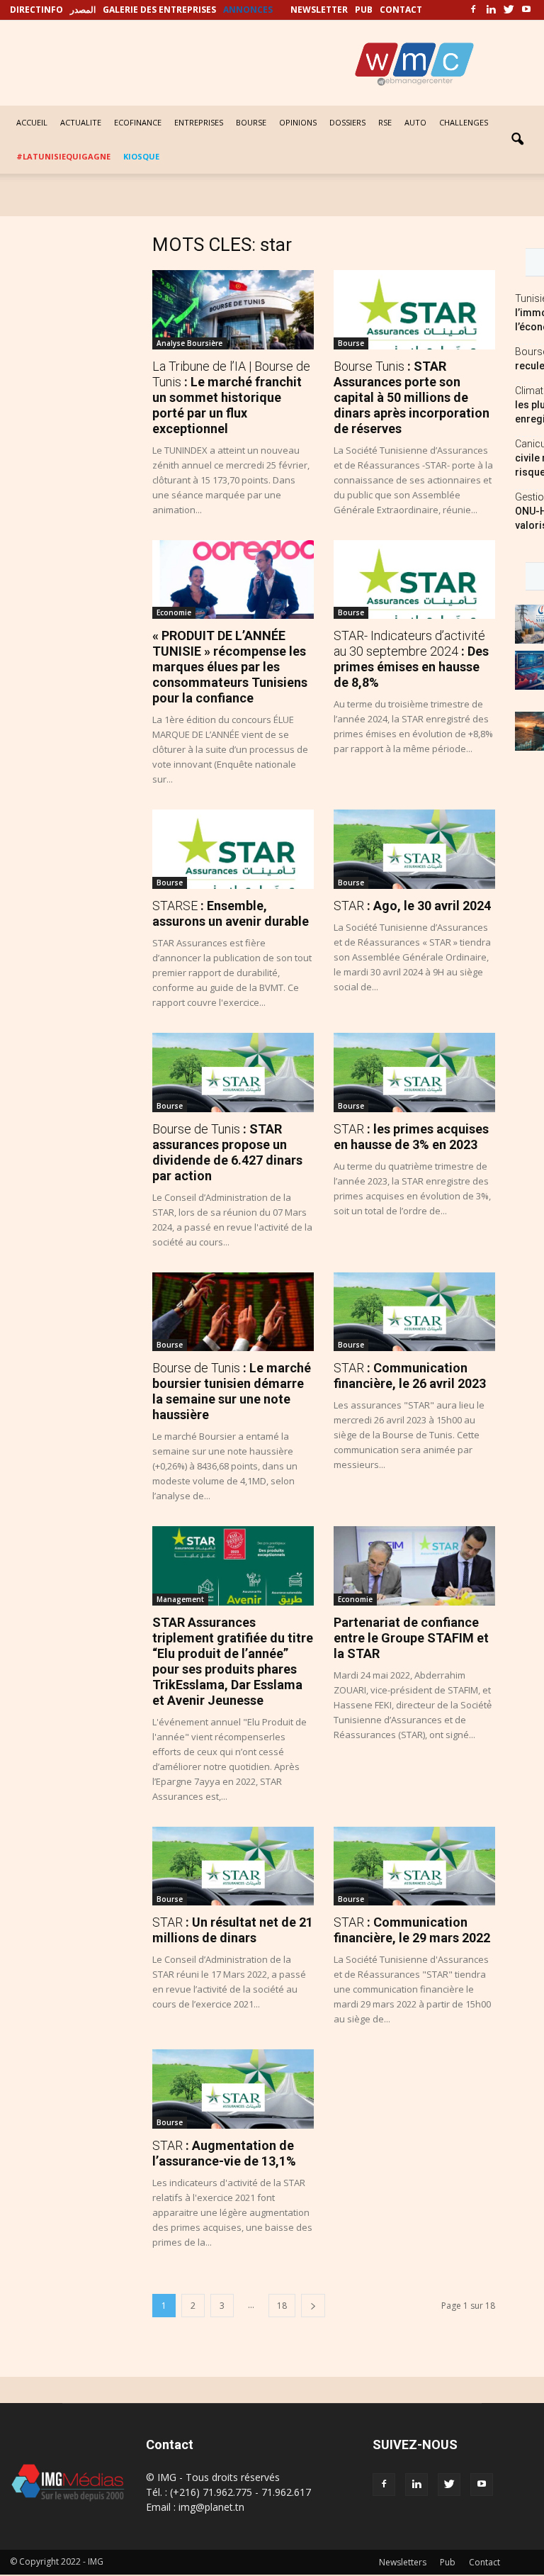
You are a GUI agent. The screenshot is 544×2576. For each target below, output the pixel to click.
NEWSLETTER (319, 10)
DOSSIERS (347, 122)
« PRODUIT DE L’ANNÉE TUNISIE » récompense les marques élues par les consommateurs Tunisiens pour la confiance (230, 667)
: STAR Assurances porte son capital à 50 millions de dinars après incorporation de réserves (412, 397)
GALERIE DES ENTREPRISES (159, 10)
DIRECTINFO (36, 10)
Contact (484, 2562)
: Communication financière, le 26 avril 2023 (410, 1376)
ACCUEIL (32, 122)
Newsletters (403, 2562)
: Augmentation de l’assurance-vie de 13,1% (224, 2153)
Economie (174, 612)
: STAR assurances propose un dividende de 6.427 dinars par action (227, 1152)
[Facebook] (473, 10)
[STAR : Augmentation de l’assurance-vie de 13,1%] (233, 2089)
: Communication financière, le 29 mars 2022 (412, 1930)
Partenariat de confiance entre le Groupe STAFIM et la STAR (411, 1638)
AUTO (415, 122)
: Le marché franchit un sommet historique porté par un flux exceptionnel (231, 397)
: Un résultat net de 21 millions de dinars (233, 1930)
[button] (517, 140)
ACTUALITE (81, 122)
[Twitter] (509, 10)
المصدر (83, 10)
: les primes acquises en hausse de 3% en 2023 (411, 1137)
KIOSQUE (141, 156)
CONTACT (401, 10)
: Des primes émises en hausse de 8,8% (411, 659)
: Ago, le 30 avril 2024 (412, 906)
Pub (448, 2562)
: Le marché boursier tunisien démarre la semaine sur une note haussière (232, 1391)
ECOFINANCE (138, 122)
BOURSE (251, 122)
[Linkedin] (491, 10)
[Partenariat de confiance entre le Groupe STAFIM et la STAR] (414, 1566)
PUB (364, 10)
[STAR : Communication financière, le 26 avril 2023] (414, 1312)
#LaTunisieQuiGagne (63, 156)
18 (282, 2306)
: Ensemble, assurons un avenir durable (231, 913)
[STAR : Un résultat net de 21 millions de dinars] (233, 1866)
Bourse (351, 343)
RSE (385, 122)
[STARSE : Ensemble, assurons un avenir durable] (233, 849)
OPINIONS (298, 122)
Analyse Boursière (189, 343)
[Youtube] (526, 10)
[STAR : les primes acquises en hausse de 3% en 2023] (414, 1073)
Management (180, 1599)
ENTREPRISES (199, 122)
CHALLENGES (464, 122)
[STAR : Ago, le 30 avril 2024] (414, 849)
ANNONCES (248, 10)
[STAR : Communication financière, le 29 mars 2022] (414, 1866)
